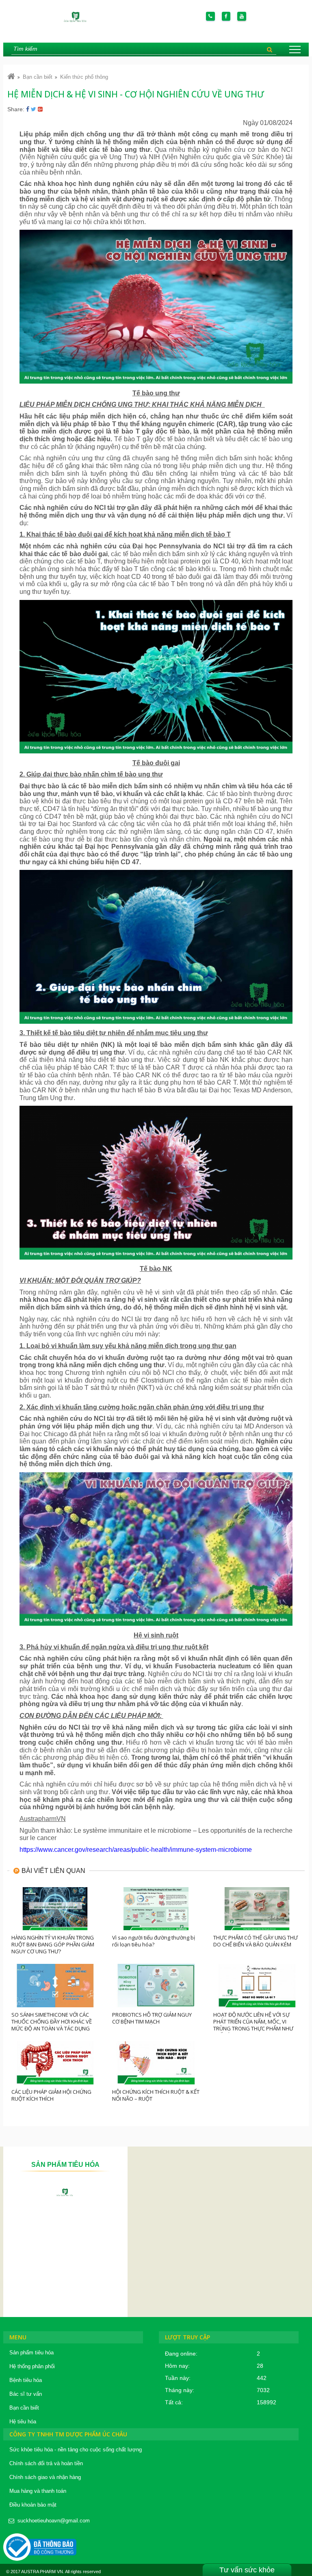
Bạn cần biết (38, 77)
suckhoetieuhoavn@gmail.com (54, 2521)
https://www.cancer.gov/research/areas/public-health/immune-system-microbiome (136, 1850)
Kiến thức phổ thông (84, 77)
